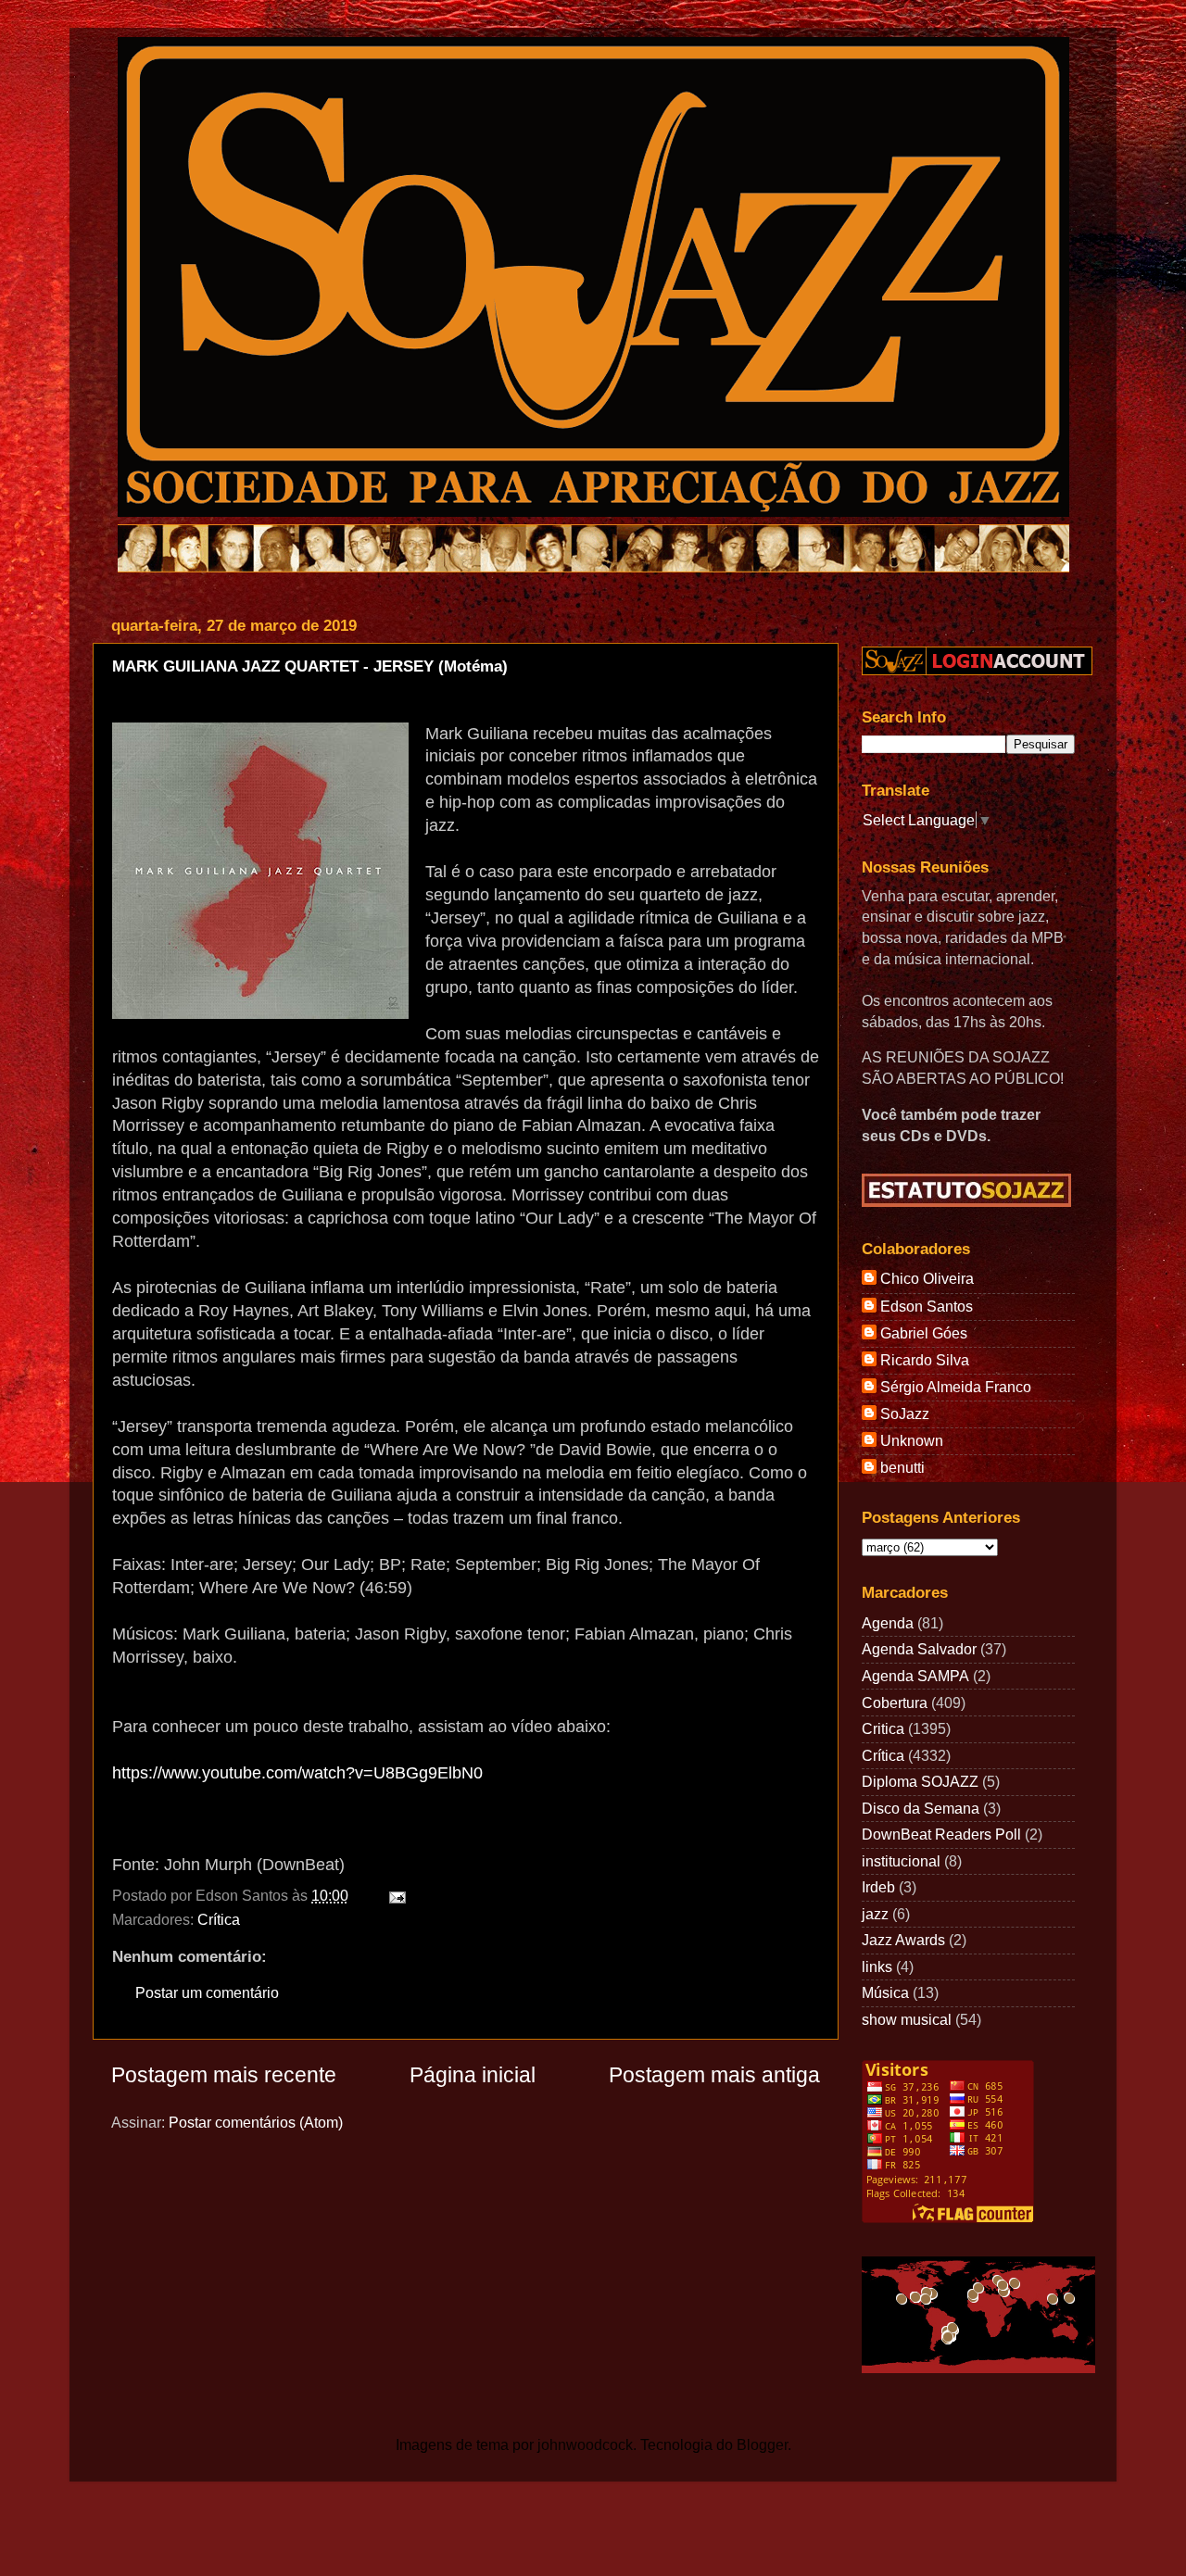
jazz (875, 1914)
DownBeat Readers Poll (941, 1834)
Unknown (912, 1440)
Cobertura (895, 1703)
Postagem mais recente (224, 2075)
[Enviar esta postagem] (394, 1895)
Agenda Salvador (919, 1649)
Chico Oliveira (927, 1278)
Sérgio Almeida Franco (956, 1387)
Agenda (888, 1623)
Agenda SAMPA (915, 1676)
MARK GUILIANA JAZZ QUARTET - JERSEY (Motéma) (310, 666)
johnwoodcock (585, 2444)
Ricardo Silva (925, 1360)
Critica (883, 1728)
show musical (907, 2019)
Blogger (762, 2444)
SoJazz (905, 1414)
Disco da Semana (921, 1808)
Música (885, 1992)
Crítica (219, 1919)
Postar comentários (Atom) (256, 2122)
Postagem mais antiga (714, 2075)
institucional (901, 1861)
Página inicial (473, 2075)
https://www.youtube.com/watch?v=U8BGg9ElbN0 (297, 1773)
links (877, 1967)
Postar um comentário (207, 1992)
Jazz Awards (903, 1940)
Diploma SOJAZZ (920, 1781)
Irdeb (878, 1887)
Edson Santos (927, 1306)
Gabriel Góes (924, 1333)
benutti (902, 1467)
